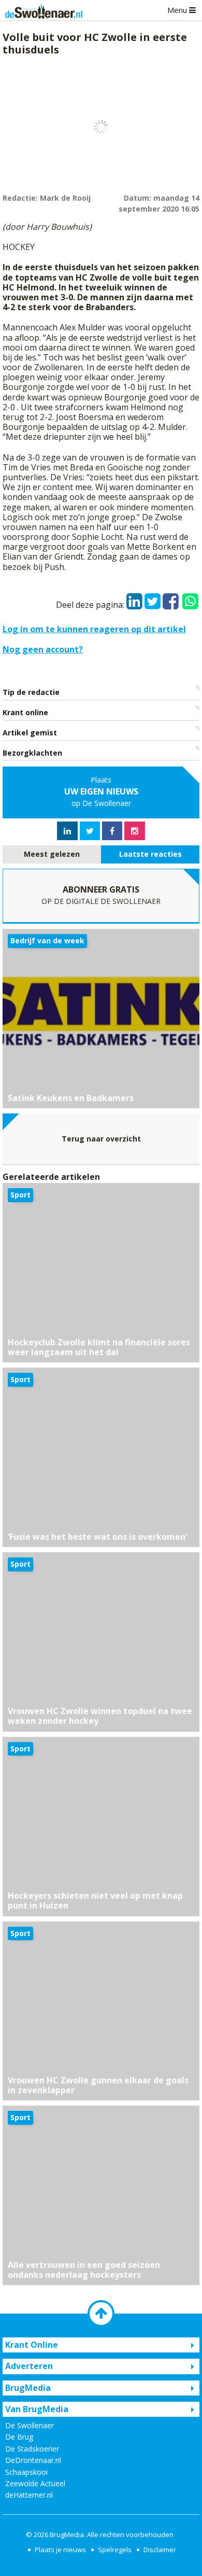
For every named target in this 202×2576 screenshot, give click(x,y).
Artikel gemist (30, 733)
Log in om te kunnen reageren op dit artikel (94, 629)
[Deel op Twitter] (153, 598)
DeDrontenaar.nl (33, 2460)
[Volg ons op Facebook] (112, 831)
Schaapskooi (26, 2472)
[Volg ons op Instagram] (135, 831)
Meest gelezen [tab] (52, 854)
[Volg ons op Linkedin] (67, 831)
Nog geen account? (43, 649)
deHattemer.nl (29, 2495)
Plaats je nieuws (60, 2550)
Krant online (25, 712)
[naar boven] (101, 2314)
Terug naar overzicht (101, 1139)
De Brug (19, 2437)
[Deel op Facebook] (171, 598)
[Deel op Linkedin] (134, 598)
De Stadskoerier (32, 2449)
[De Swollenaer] (41, 10)
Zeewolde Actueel (35, 2483)
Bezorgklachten (32, 753)
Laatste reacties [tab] (150, 854)
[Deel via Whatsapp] (190, 596)
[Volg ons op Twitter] (90, 831)
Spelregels (115, 2550)
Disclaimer (160, 2550)
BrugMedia (67, 2535)
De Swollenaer (30, 2425)
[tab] (52, 854)
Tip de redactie (31, 692)
